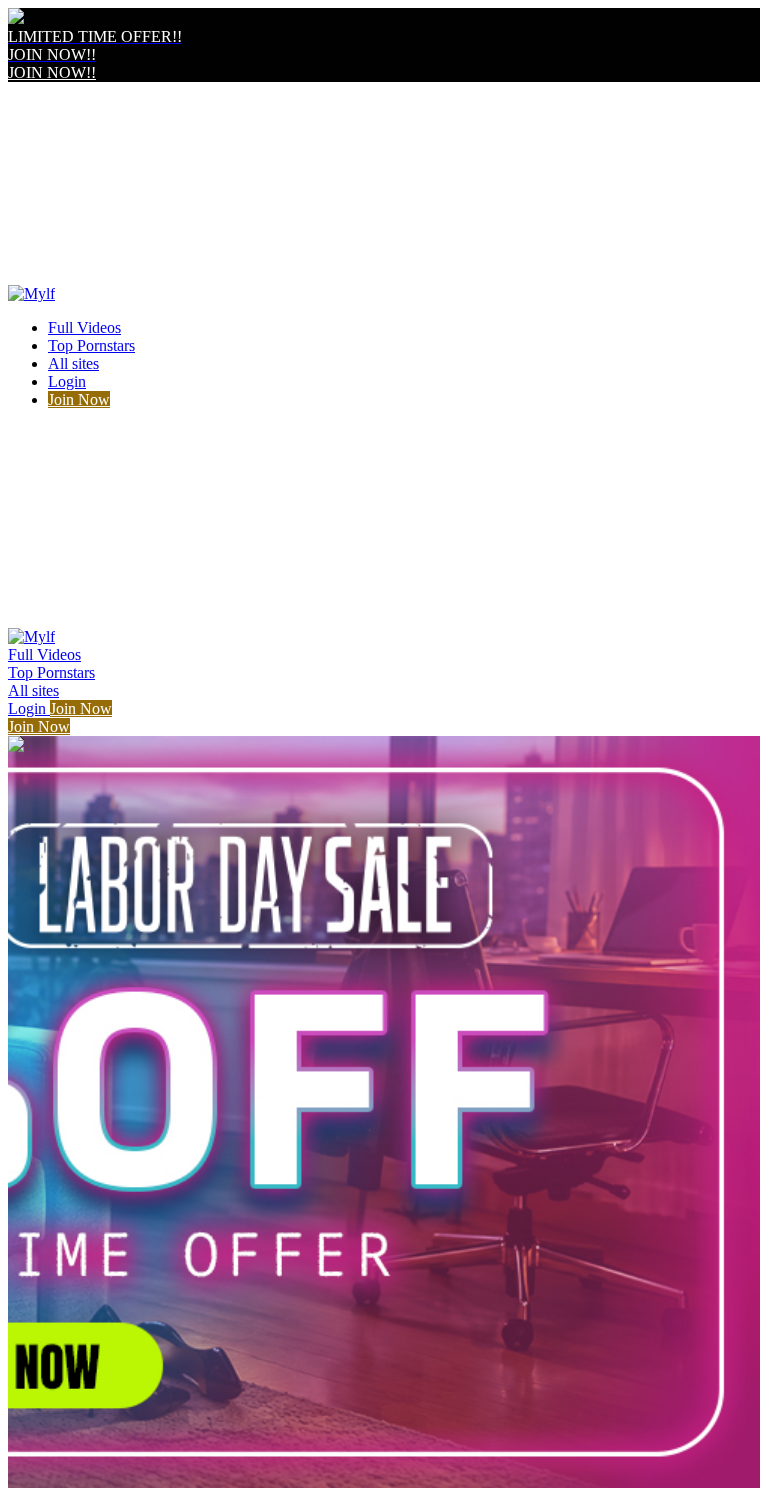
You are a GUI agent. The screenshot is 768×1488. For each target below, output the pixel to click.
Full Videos (84, 327)
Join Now (79, 399)
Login (67, 381)
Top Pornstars (91, 345)
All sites (73, 363)
